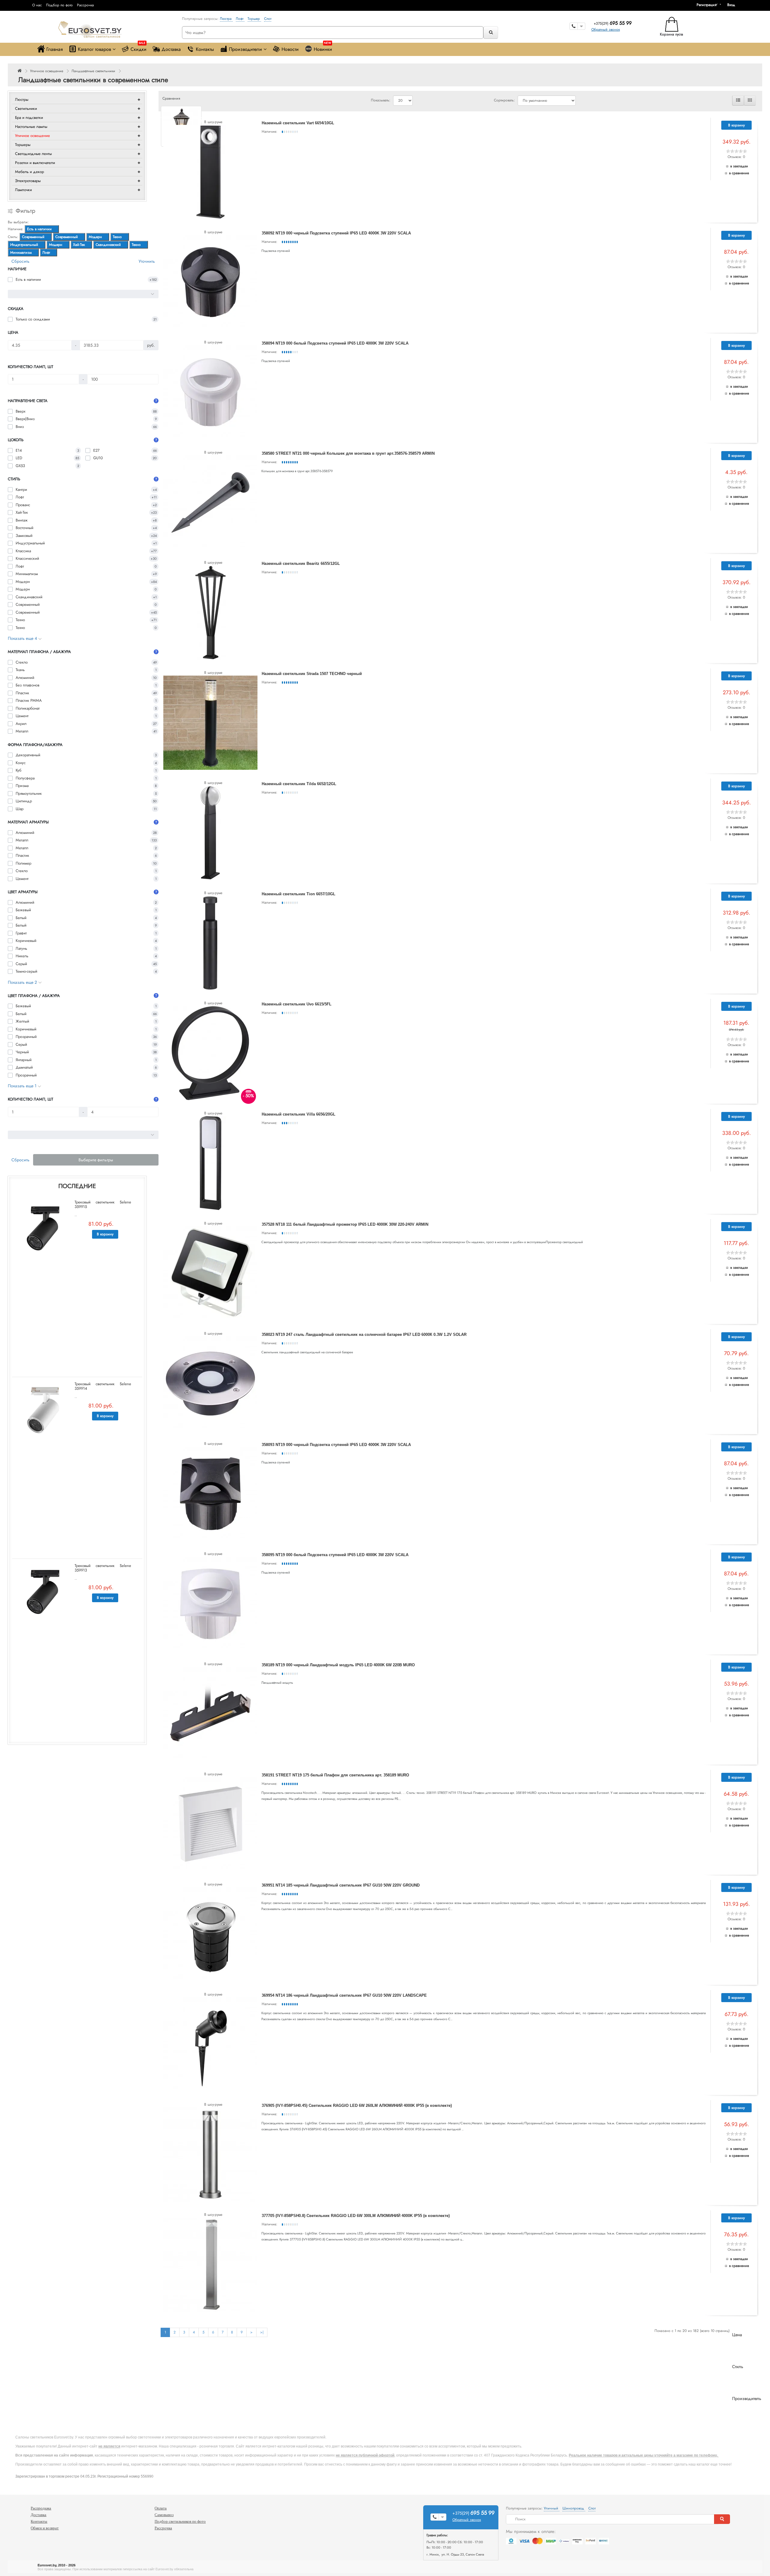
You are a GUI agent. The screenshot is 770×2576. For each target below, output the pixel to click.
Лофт (240, 19)
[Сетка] (750, 101)
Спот (268, 19)
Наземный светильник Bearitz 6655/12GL (301, 563)
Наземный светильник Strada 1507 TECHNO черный (312, 674)
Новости (290, 49)
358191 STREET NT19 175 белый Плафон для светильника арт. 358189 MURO (335, 1775)
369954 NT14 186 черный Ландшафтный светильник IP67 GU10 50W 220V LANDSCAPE (344, 1995)
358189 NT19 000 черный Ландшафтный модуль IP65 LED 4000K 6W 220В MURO (338, 1665)
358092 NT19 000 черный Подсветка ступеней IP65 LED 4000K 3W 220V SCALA (336, 233)
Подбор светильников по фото (180, 2521)
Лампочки (23, 190)
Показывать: (381, 100)
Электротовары (28, 181)
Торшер (254, 19)
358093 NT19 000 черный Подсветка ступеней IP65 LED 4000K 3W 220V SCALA (336, 1445)
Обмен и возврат (45, 2528)
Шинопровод (574, 2508)
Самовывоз (164, 2515)
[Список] (738, 101)
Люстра (226, 19)
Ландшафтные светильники (93, 71)
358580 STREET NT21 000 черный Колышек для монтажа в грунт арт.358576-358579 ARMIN (348, 453)
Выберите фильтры (96, 1160)
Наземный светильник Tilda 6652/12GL (299, 784)
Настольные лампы (31, 127)
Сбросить (20, 261)
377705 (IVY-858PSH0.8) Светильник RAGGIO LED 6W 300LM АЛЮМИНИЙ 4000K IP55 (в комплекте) (356, 2216)
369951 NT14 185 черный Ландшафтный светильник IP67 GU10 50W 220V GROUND (341, 1885)
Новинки (323, 48)
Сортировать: (504, 100)
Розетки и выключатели (35, 163)
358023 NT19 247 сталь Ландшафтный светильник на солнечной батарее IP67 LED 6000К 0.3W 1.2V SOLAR (364, 1334)
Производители (245, 49)
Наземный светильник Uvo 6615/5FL (297, 1004)
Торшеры (23, 145)
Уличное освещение (47, 71)
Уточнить (147, 261)
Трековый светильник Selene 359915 (103, 1204)
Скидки (139, 48)
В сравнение (739, 173)
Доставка (171, 49)
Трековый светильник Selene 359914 (103, 1386)
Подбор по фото (59, 5)
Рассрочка (85, 5)
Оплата (161, 2508)
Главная (55, 49)
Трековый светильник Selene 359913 (103, 1568)
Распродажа (41, 2508)
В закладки (739, 166)
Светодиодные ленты (33, 154)
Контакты (205, 49)
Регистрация (707, 5)
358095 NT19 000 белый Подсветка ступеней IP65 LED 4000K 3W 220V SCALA (335, 1555)
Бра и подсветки (29, 118)
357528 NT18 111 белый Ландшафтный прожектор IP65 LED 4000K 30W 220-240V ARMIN (345, 1224)
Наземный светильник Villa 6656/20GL (299, 1114)
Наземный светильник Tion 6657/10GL (299, 894)
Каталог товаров (94, 49)
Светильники (26, 108)
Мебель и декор (29, 172)
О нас (37, 5)
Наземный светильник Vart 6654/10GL (298, 123)
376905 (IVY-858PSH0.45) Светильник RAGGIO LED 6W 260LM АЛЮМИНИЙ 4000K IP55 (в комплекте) (357, 2105)
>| (262, 2332)
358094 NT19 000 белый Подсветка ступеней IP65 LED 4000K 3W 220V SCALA (335, 343)
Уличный (552, 2508)
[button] (733, 5)
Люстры (22, 99)
